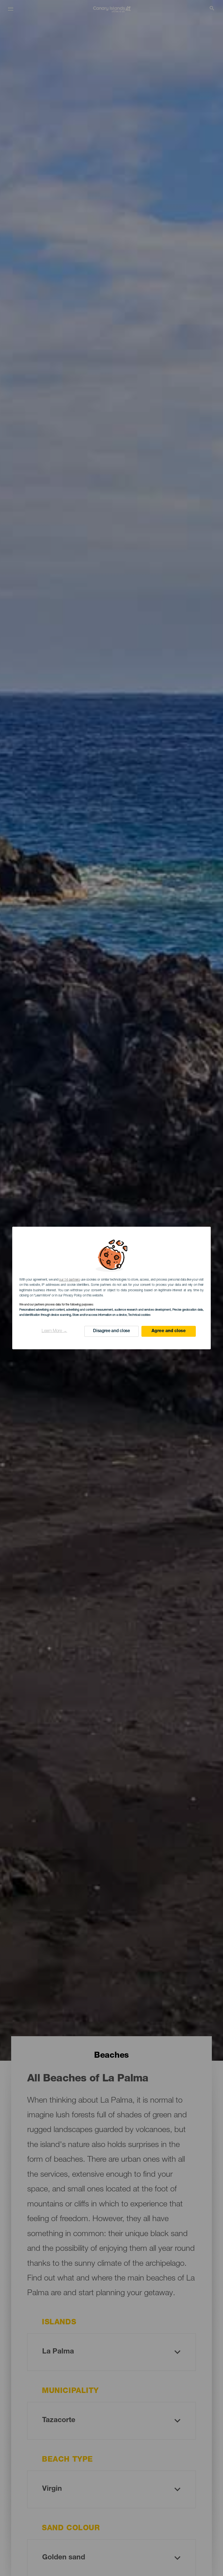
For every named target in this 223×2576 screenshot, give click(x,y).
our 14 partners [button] (69, 1280)
